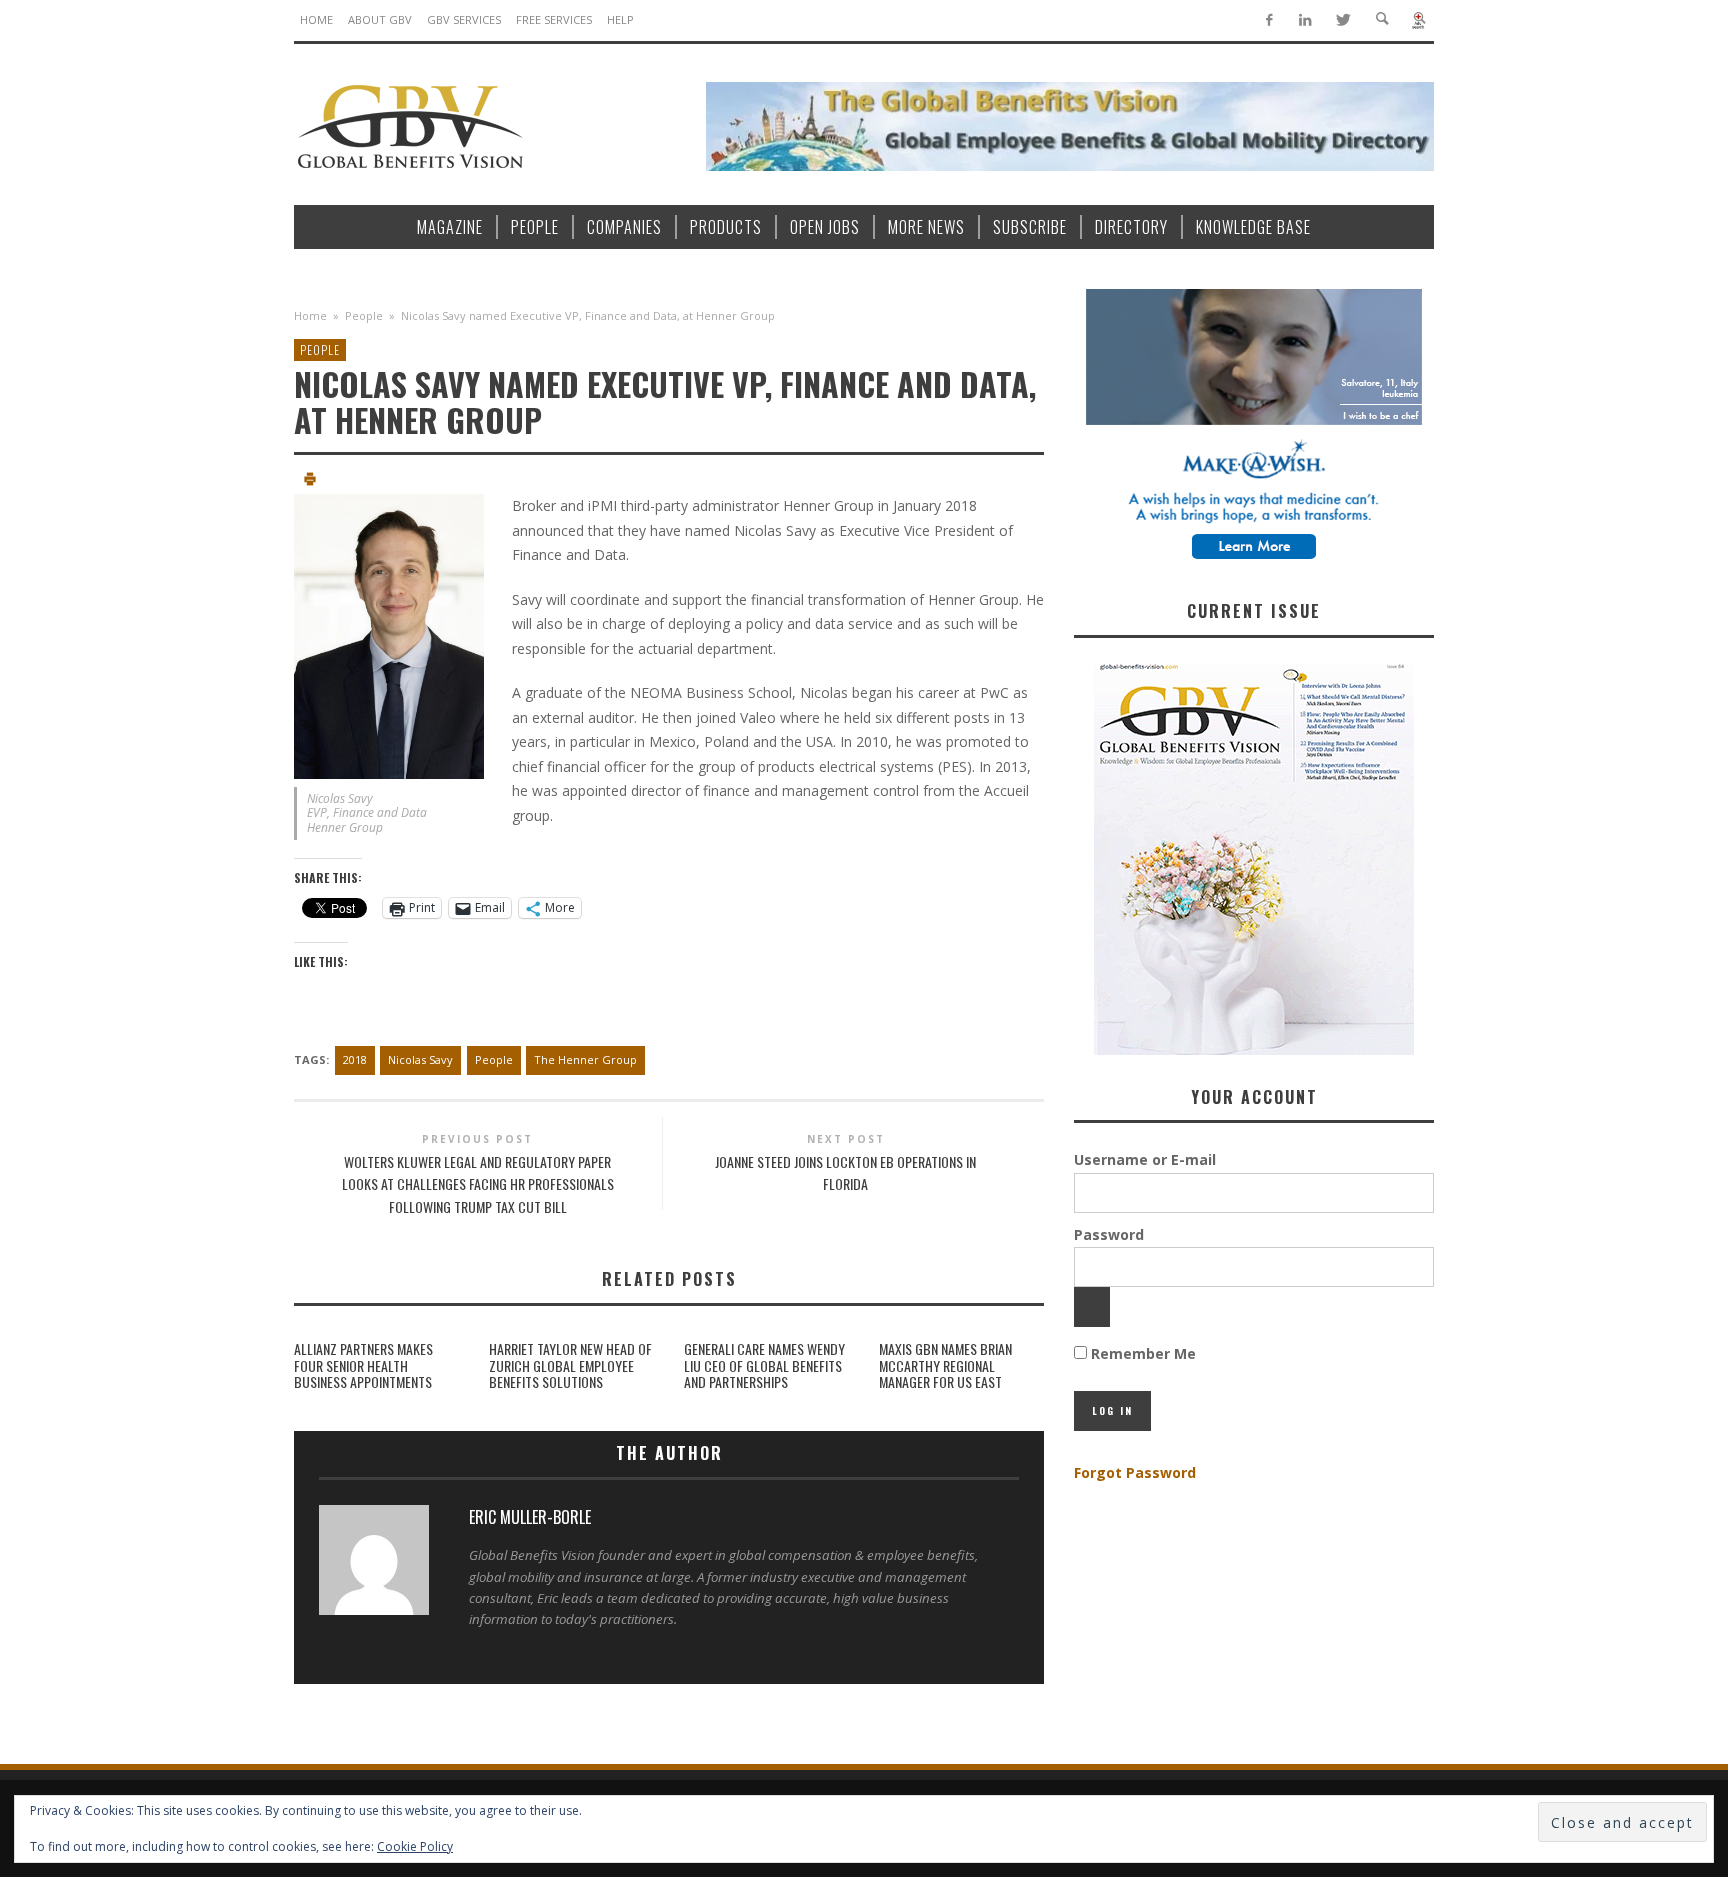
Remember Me (1141, 1353)
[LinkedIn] (1305, 20)
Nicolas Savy (420, 1059)
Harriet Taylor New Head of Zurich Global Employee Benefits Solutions (570, 1365)
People (364, 315)
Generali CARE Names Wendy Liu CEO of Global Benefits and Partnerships (764, 1365)
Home (310, 315)
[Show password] (1092, 1307)
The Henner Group (585, 1059)
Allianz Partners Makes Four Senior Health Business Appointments (363, 1365)
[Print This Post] (310, 481)
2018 (355, 1059)
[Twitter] (1342, 20)
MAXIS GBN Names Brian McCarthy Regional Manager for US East (945, 1365)
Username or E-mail (1145, 1159)
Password (1109, 1234)
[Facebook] (1268, 20)
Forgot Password (1135, 1472)
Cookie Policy (415, 1846)
